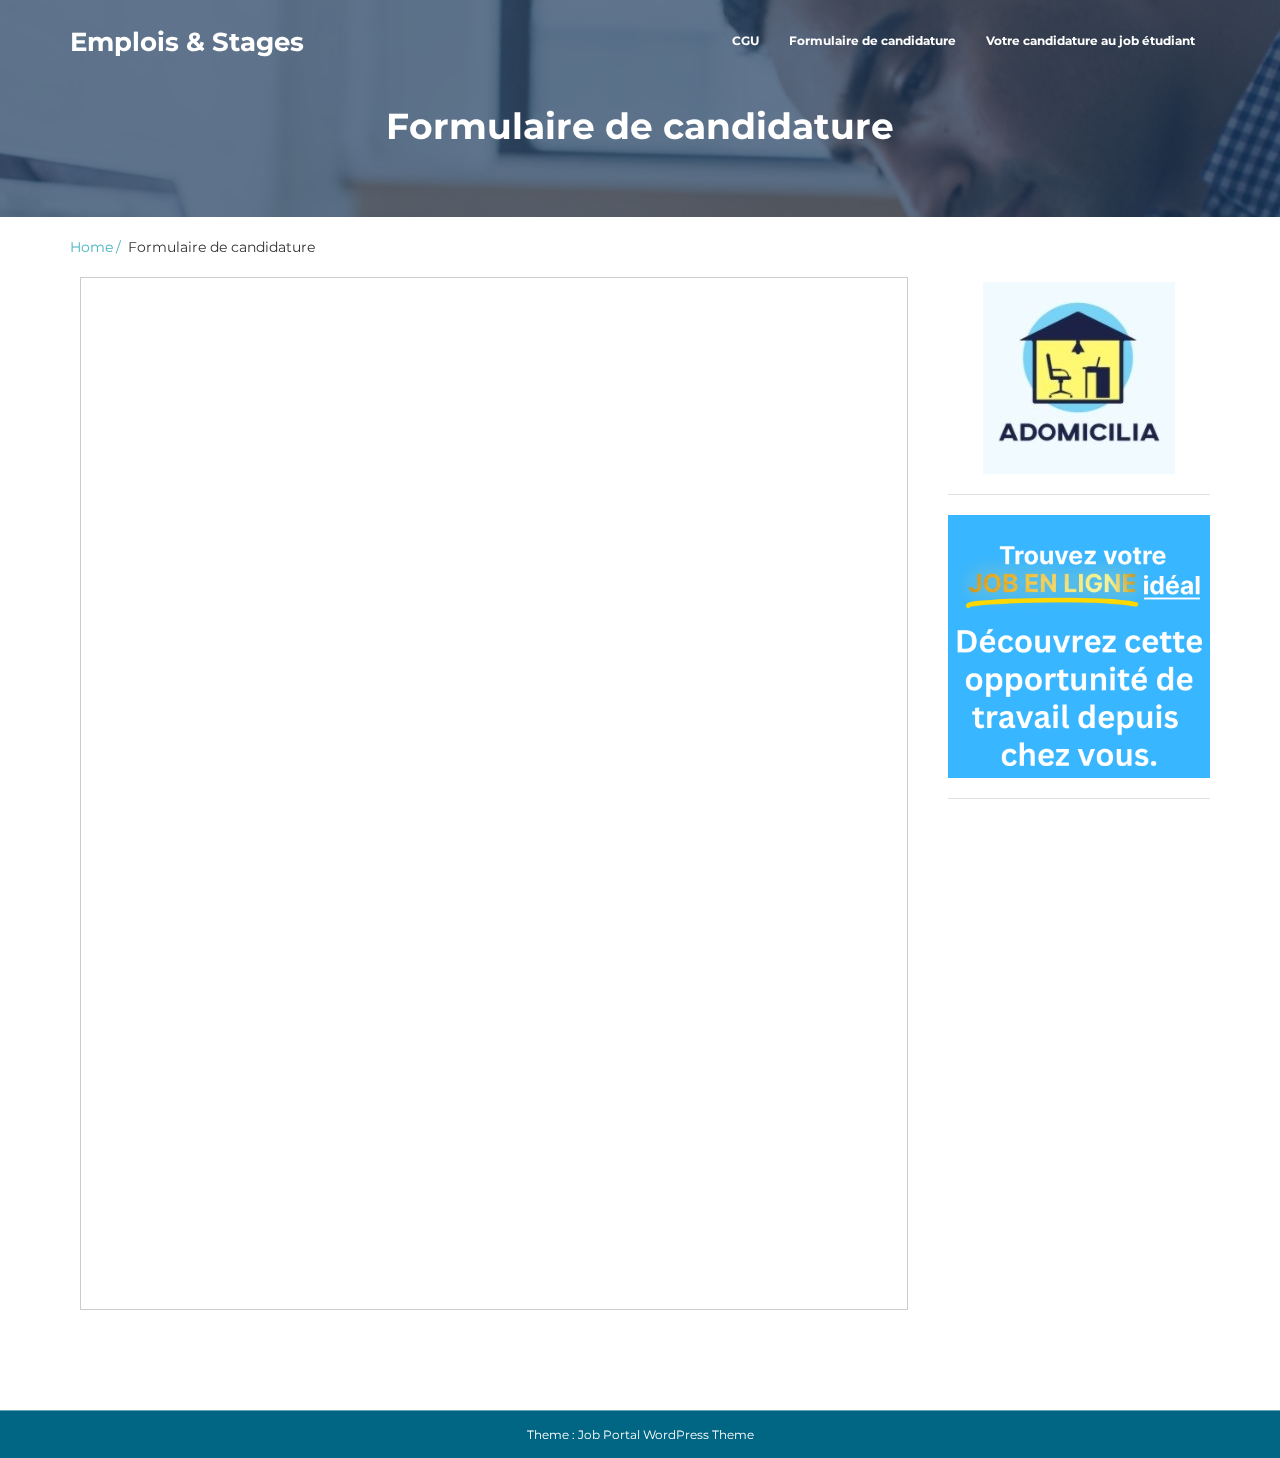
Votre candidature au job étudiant (1090, 40)
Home (91, 247)
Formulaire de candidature (872, 40)
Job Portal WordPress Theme (666, 1434)
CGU (745, 40)
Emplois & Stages (187, 42)
